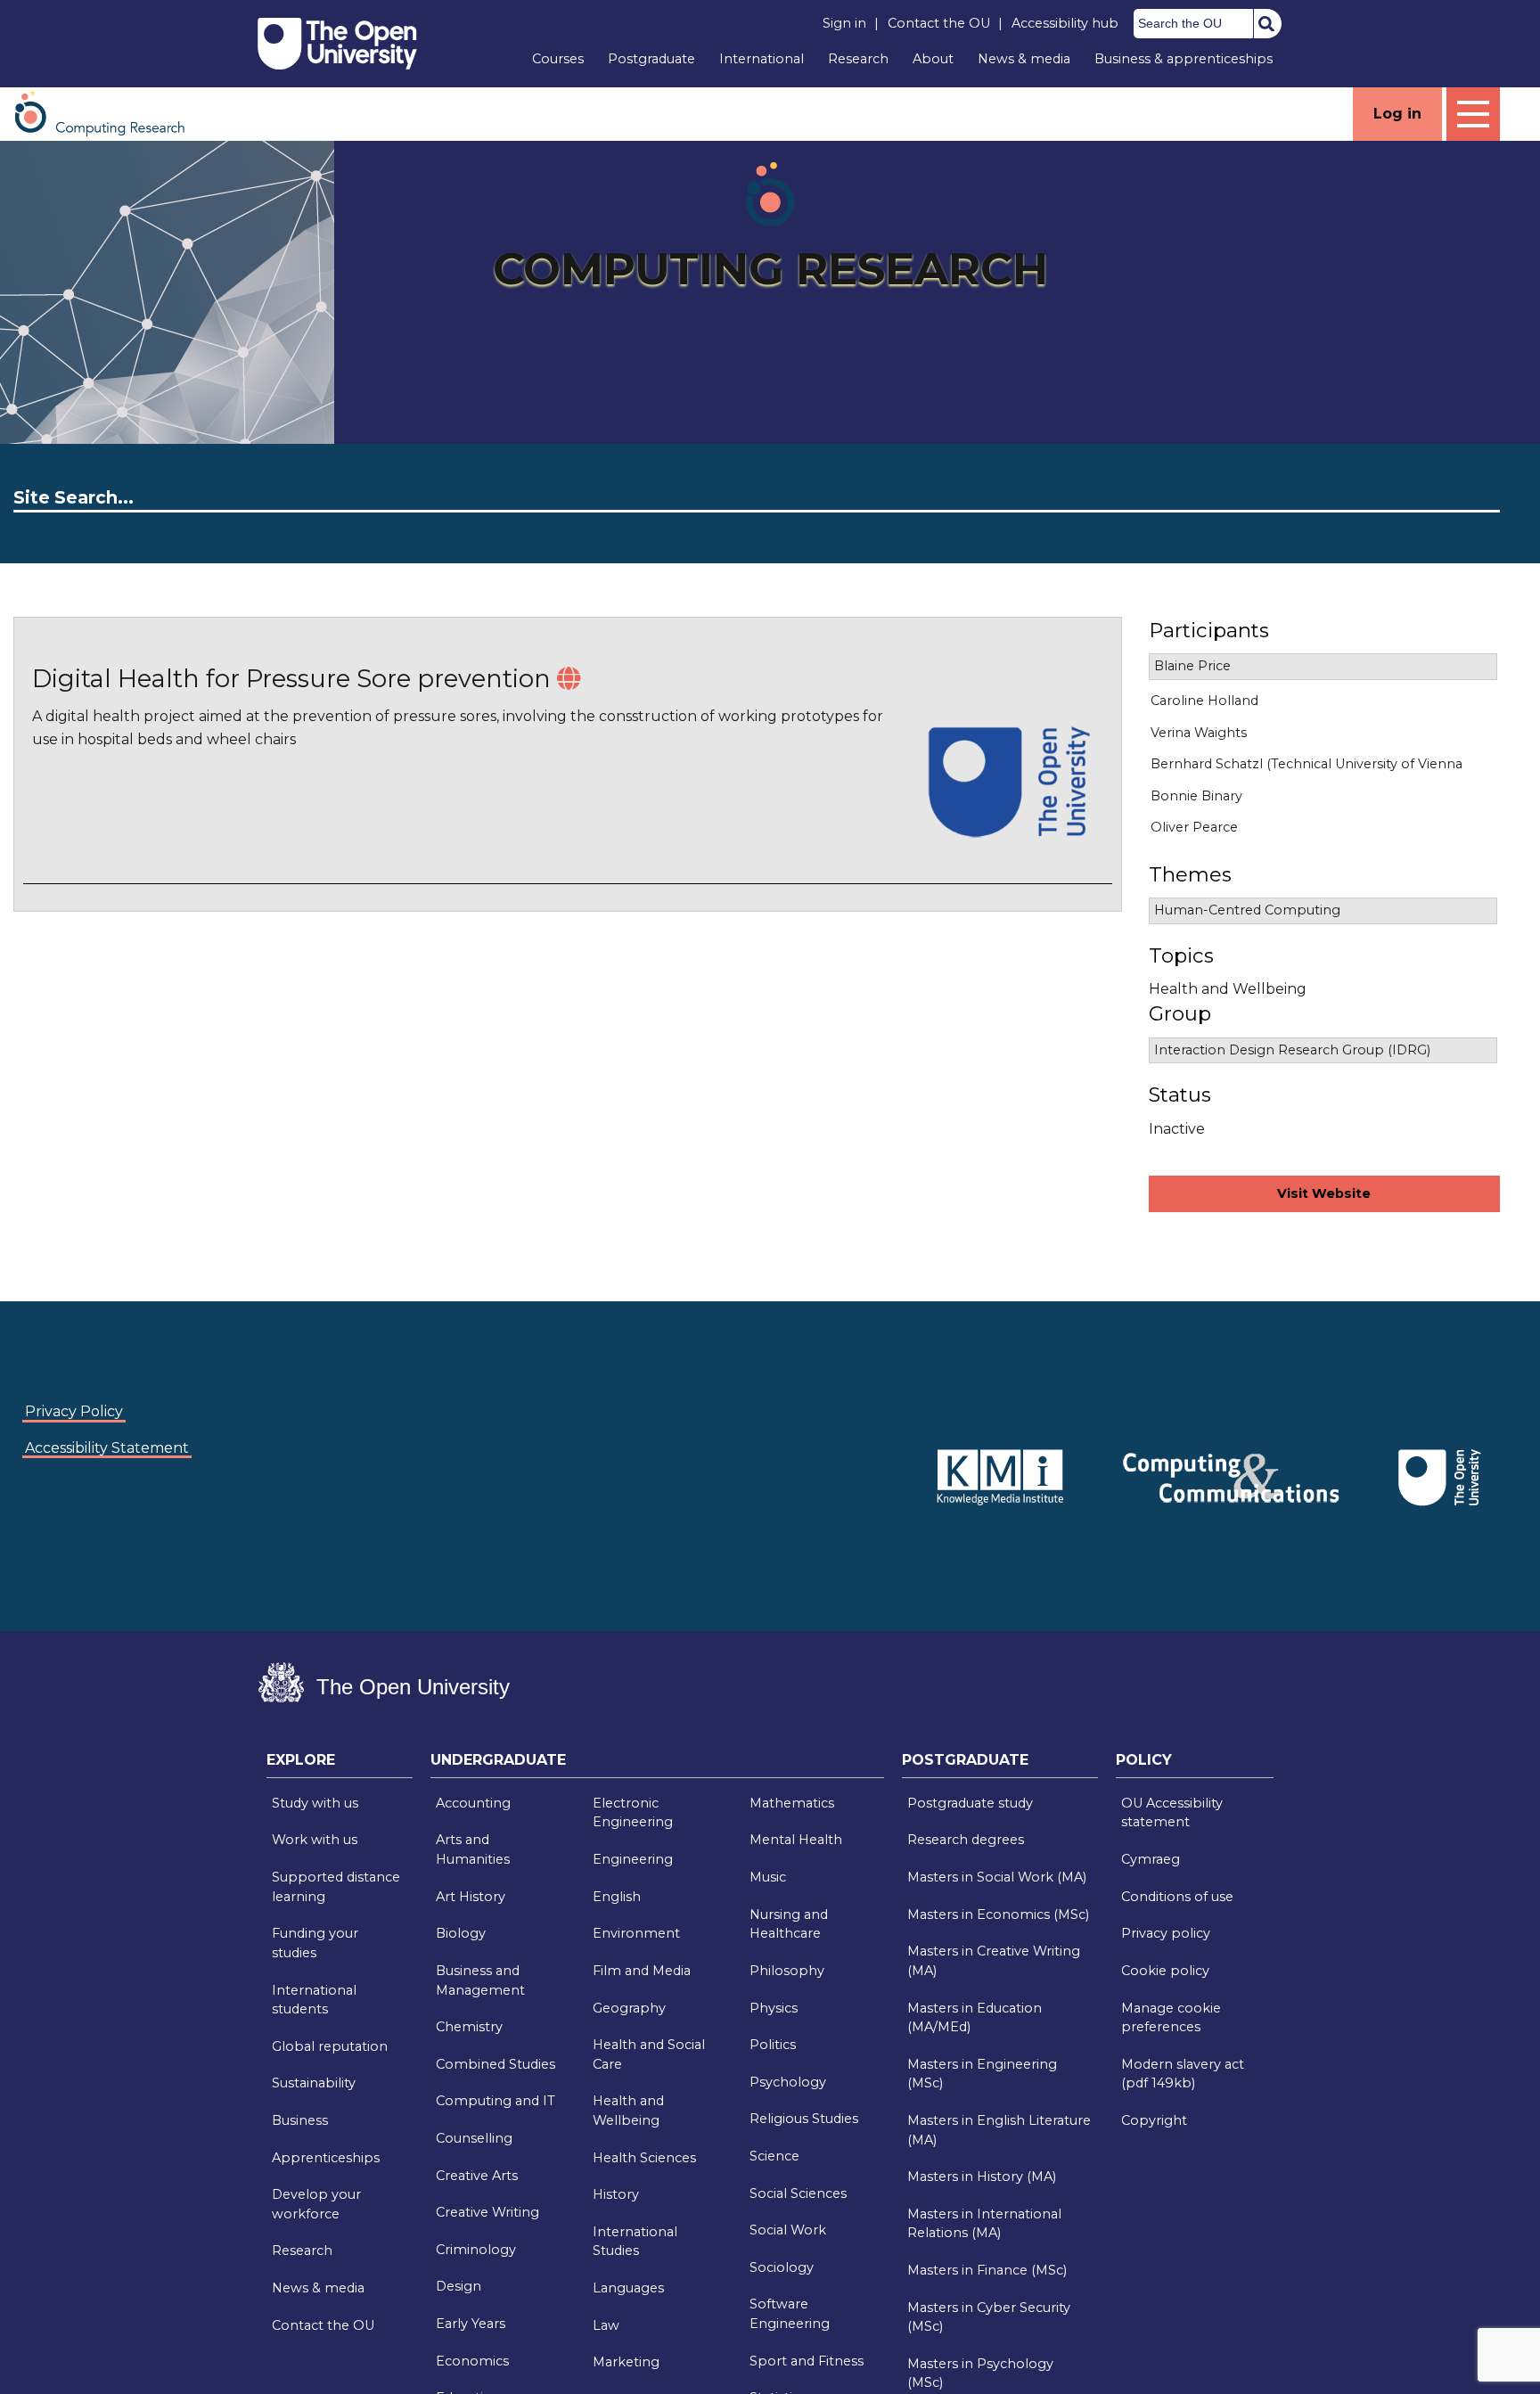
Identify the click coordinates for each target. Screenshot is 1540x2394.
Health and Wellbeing (628, 2111)
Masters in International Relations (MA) (984, 2224)
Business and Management (480, 1980)
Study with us (315, 1803)
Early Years (471, 2324)
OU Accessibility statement (1172, 1813)
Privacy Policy (74, 1411)
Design (459, 2286)
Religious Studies (804, 2119)
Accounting (473, 1803)
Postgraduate (651, 59)
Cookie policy (1165, 1971)
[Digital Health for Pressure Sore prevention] (569, 679)
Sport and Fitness (807, 2361)
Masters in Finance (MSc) (987, 2270)
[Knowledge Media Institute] (898, 1451)
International (762, 59)
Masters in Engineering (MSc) (982, 2074)
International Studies (635, 2242)
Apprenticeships (326, 2158)
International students (314, 2000)
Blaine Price (1192, 666)
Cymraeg (1151, 1859)
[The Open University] (337, 44)
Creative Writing (487, 2212)
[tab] (340, 1765)
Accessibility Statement (107, 1448)
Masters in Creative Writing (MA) (994, 1961)
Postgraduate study (970, 1803)
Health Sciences (644, 2158)
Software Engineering (790, 2314)
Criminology (476, 2250)
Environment (636, 1933)
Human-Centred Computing (1247, 910)
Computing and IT (496, 2101)
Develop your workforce (316, 2204)
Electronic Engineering (633, 1813)
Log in (1397, 114)
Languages (628, 2288)
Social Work (788, 2230)
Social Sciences (798, 2193)
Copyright (1154, 2120)
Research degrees (966, 1840)
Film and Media (642, 1971)
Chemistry (469, 2027)
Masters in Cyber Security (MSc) (989, 2317)
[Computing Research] (109, 113)
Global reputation (330, 2046)
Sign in (844, 23)
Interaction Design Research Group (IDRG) (1292, 1050)
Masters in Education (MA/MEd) (975, 2018)
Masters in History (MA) (982, 2177)
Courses (558, 59)
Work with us (315, 1840)
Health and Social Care (649, 2054)
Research (858, 59)
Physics (774, 2008)
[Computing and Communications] (895, 1451)
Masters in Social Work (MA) (997, 1877)
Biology (461, 1933)
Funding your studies (315, 1943)
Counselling (474, 2138)
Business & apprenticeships (1184, 59)
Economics (472, 2361)
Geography (629, 2008)
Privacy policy (1166, 1933)
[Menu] (1473, 114)
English (617, 1897)
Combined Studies (496, 2064)
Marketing (626, 2362)
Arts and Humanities (473, 1849)
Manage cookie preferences (1171, 2018)
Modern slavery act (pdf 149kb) (1183, 2074)
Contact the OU (939, 23)
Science (774, 2156)
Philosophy (787, 1971)
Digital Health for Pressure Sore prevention (291, 679)
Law (606, 2325)
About (933, 59)
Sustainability (314, 2083)
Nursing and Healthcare (789, 1924)
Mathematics (792, 1803)
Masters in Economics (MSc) (998, 1914)
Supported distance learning (336, 1887)
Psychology (788, 2082)
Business (300, 2120)
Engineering (633, 1859)
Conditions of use (1177, 1897)
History (616, 2194)
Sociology (782, 2267)
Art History (471, 1897)
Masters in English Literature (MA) (999, 2130)
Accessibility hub (1065, 23)
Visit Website (1324, 1193)
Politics (773, 2045)
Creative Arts (477, 2176)
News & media (1024, 59)
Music (768, 1877)
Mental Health (796, 1840)
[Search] (1266, 23)
